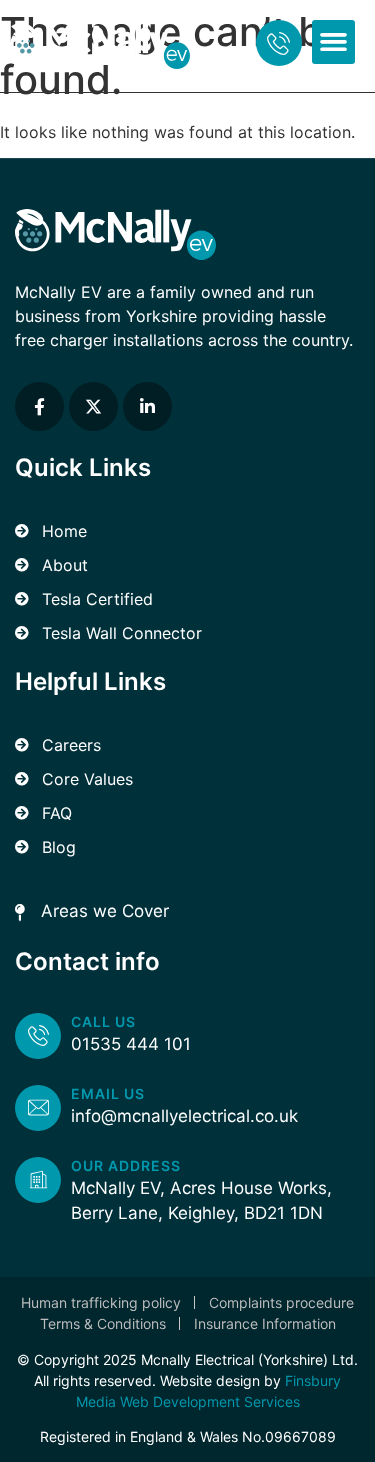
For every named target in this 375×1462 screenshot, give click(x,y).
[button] (334, 42)
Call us (103, 1021)
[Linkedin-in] (147, 406)
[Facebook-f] (39, 406)
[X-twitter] (93, 406)
